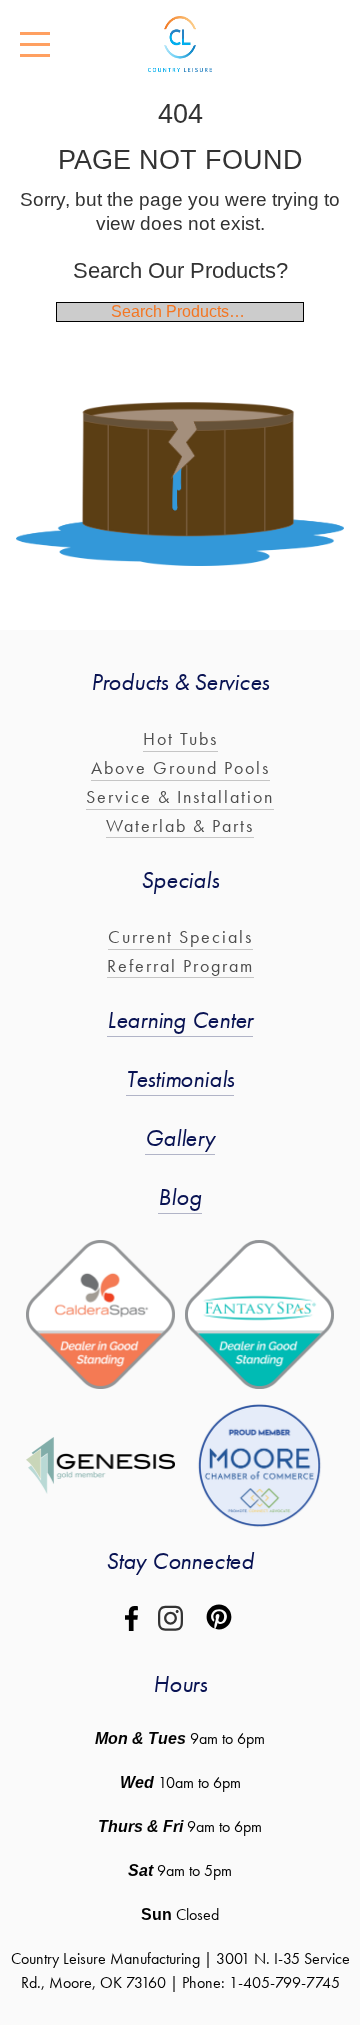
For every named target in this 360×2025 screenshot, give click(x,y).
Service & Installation (180, 796)
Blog (179, 1196)
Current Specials (180, 936)
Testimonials (180, 1078)
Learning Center (180, 1019)
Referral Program (180, 965)
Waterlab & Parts (180, 825)
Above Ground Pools (180, 767)
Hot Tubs (180, 738)
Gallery (179, 1137)
